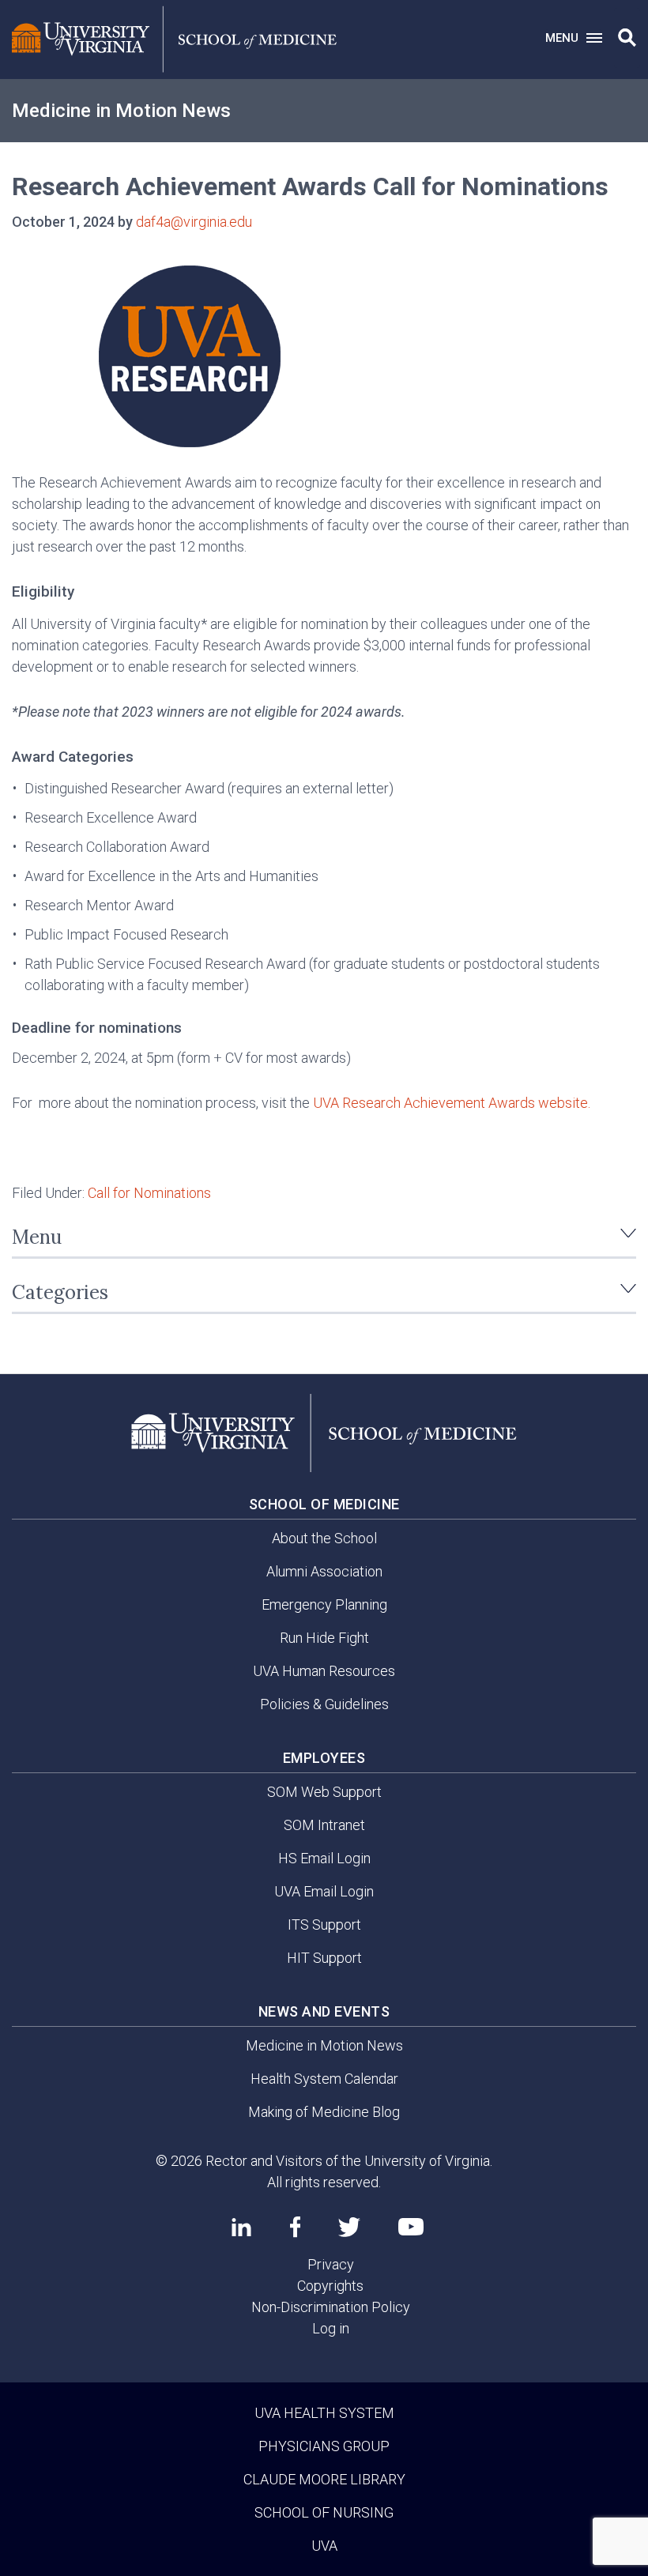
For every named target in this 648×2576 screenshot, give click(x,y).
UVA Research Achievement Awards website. (452, 1103)
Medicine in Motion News (121, 111)
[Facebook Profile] (295, 2227)
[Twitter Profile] (349, 2227)
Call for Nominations (149, 1193)
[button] (627, 38)
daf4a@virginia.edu (194, 222)
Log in (331, 2328)
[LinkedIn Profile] (241, 2227)
